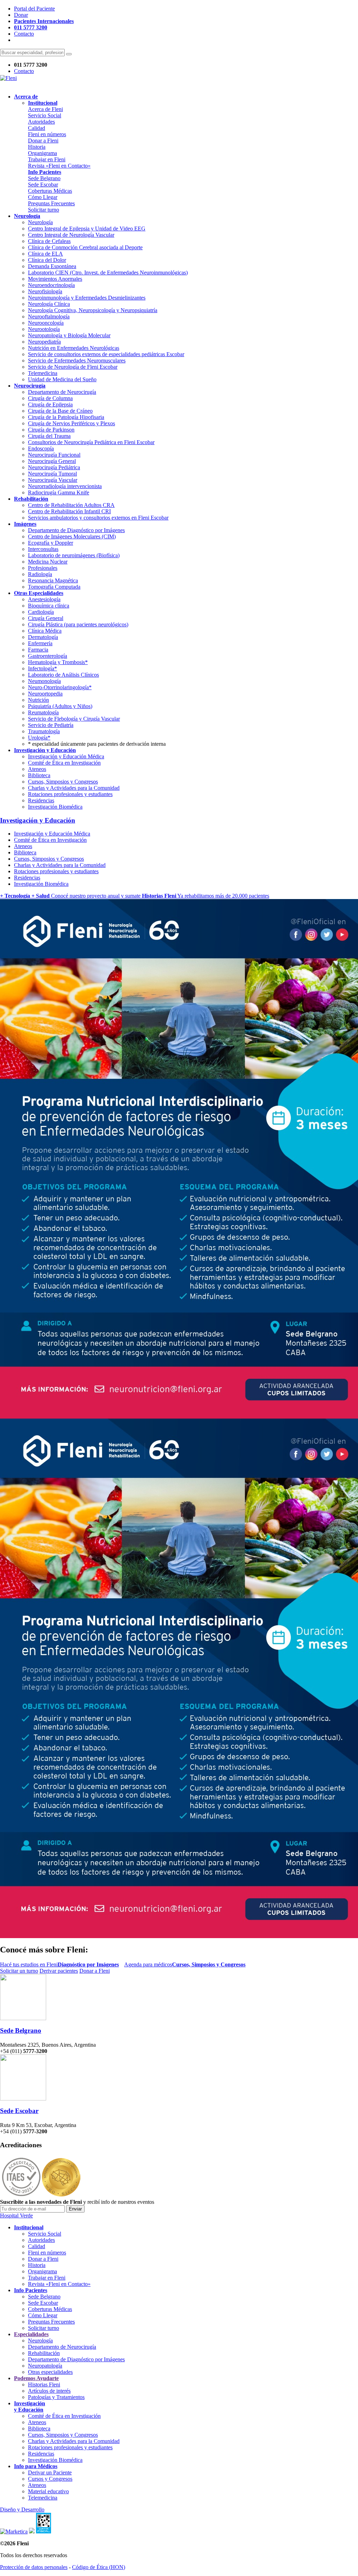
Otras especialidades (50, 2372)
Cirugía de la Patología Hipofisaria (66, 417)
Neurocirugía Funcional (54, 455)
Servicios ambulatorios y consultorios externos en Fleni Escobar (98, 518)
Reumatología (43, 712)
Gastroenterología (48, 656)
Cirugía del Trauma (49, 436)
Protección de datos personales (34, 2567)
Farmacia (38, 650)
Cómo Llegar (43, 197)
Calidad (37, 128)
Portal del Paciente (34, 9)
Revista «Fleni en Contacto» (59, 166)
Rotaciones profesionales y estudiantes (70, 794)
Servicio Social (45, 115)
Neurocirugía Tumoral (52, 474)
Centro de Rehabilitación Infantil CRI (69, 511)
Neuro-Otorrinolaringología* (60, 687)
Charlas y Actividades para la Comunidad (74, 788)
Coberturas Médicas (50, 191)
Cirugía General (46, 618)
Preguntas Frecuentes (51, 203)
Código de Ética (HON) (99, 2567)
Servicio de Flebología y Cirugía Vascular (74, 719)
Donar (21, 15)
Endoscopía (41, 448)
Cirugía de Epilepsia (50, 404)
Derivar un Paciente (50, 2472)
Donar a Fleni (43, 141)
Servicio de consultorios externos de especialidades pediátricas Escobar (106, 354)
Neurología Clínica (49, 304)
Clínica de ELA (45, 254)
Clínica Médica (45, 631)
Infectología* (42, 668)
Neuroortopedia (45, 694)
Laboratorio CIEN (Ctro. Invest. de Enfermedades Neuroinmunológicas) (108, 273)
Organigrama (42, 153)
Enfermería (40, 643)
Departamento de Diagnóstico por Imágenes (76, 530)
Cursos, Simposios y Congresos (63, 782)
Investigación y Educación (38, 820)
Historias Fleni (44, 2384)
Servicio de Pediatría (51, 725)
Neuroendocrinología (51, 285)
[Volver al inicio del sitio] (8, 78)
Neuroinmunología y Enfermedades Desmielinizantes (87, 298)
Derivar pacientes (59, 1971)
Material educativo (48, 2491)
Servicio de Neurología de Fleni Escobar (73, 367)
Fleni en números (47, 134)
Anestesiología (44, 599)
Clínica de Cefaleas (49, 241)
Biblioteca (39, 775)
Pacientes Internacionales (44, 21)
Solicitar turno (44, 210)
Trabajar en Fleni (47, 159)
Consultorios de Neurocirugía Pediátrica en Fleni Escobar (91, 442)
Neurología (40, 222)
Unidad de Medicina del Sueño (62, 379)
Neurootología (44, 329)
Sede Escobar (43, 185)
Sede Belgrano (44, 178)
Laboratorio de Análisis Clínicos (63, 675)
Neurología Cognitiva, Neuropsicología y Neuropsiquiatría (93, 310)
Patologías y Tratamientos (56, 2397)
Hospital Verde (16, 2216)
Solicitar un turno (19, 1971)
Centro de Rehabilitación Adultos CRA (71, 505)
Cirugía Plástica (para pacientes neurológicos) (78, 624)
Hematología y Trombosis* (58, 662)
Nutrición (38, 700)
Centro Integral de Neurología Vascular (71, 235)
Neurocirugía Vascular (53, 480)
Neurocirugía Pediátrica (54, 467)
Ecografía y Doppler (51, 543)
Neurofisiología (45, 291)
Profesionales (43, 568)
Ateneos (37, 769)
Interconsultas (43, 549)
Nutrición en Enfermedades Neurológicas (74, 348)
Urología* (39, 738)
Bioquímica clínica (49, 606)
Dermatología (43, 637)
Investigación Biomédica (55, 807)
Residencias (41, 800)
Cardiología (41, 612)
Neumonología (44, 681)
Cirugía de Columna (50, 398)
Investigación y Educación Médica (66, 756)
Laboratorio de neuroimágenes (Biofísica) (74, 555)
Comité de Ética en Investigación (64, 763)
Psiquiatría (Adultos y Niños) (60, 706)
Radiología (40, 574)
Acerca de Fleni (45, 109)
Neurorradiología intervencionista (65, 486)
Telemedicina (43, 373)
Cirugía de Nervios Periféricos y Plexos (71, 423)
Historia (37, 147)
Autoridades (41, 122)
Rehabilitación (44, 2353)
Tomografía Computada (54, 587)
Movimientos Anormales (55, 279)
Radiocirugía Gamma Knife (59, 492)
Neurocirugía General (52, 461)
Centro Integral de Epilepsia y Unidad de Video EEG (87, 229)
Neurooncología (46, 323)
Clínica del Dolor (47, 260)
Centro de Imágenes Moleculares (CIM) (72, 536)
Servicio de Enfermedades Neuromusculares (77, 360)
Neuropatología (45, 2366)
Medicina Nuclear (48, 562)
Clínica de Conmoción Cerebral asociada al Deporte (85, 247)
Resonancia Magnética (53, 580)
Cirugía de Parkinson (51, 430)
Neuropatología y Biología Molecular (69, 335)
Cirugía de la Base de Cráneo (60, 411)
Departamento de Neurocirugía (62, 392)
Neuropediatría (44, 342)
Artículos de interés (49, 2391)
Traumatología (44, 731)
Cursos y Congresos (50, 2479)
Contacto (24, 34)
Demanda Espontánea (52, 266)
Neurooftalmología (49, 317)
